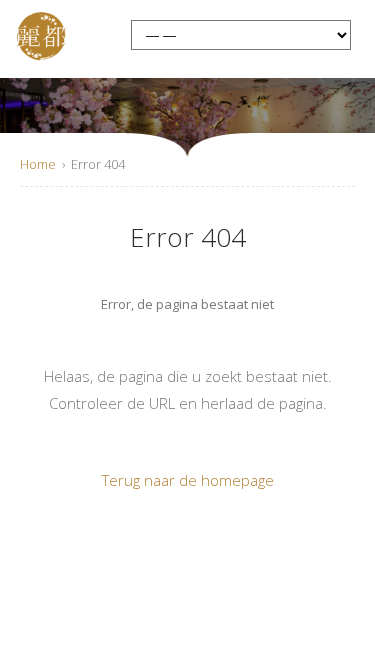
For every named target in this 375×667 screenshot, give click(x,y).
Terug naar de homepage (188, 480)
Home (38, 164)
